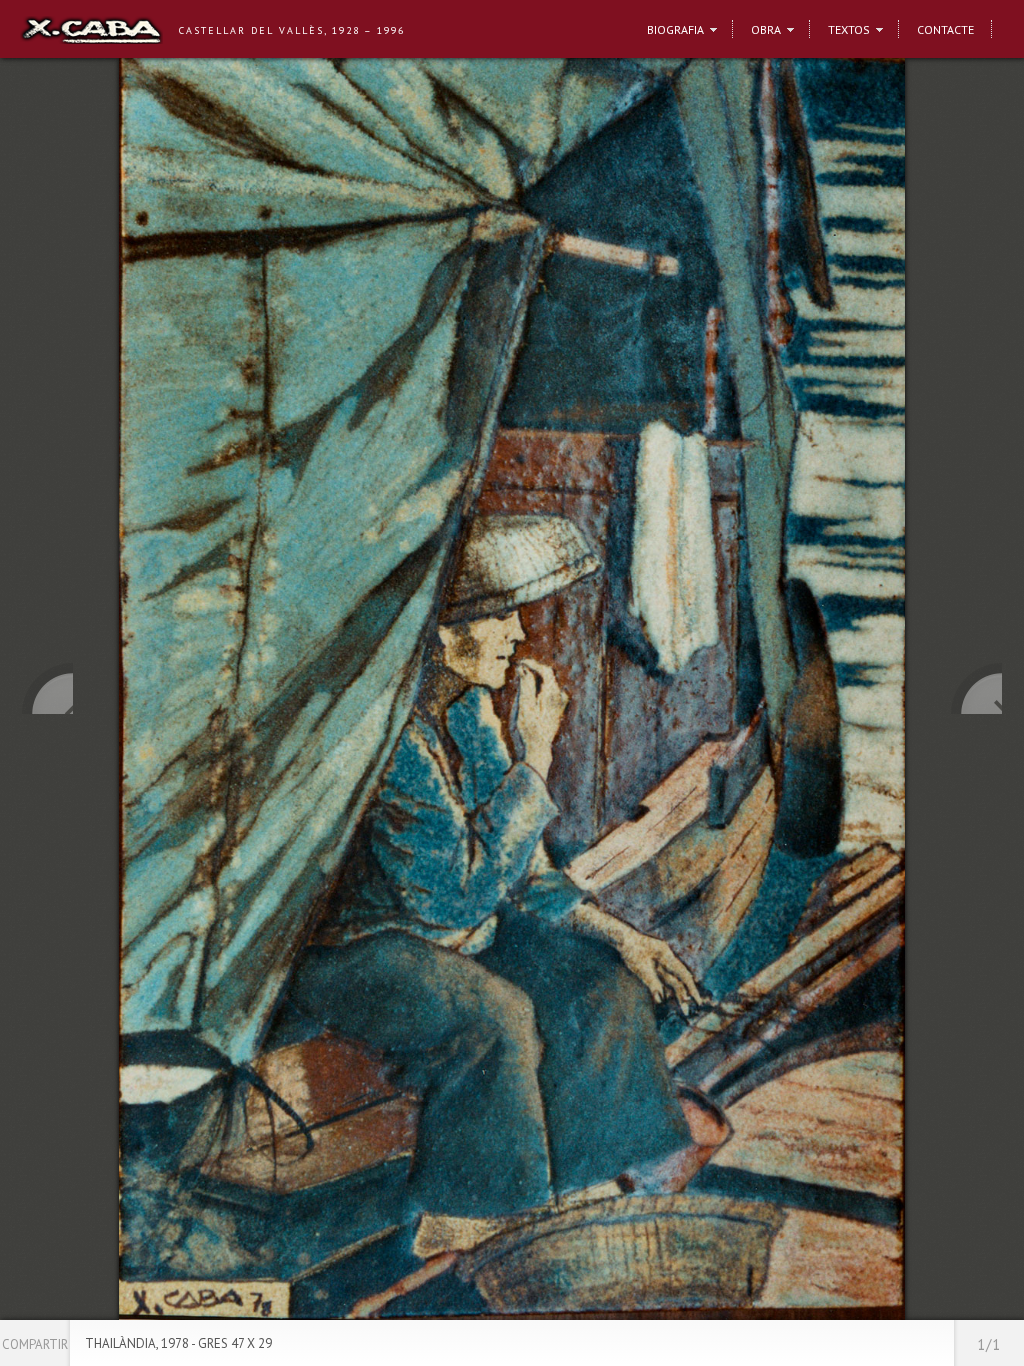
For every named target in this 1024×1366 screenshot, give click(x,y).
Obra (766, 29)
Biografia (675, 29)
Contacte (945, 29)
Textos (849, 29)
